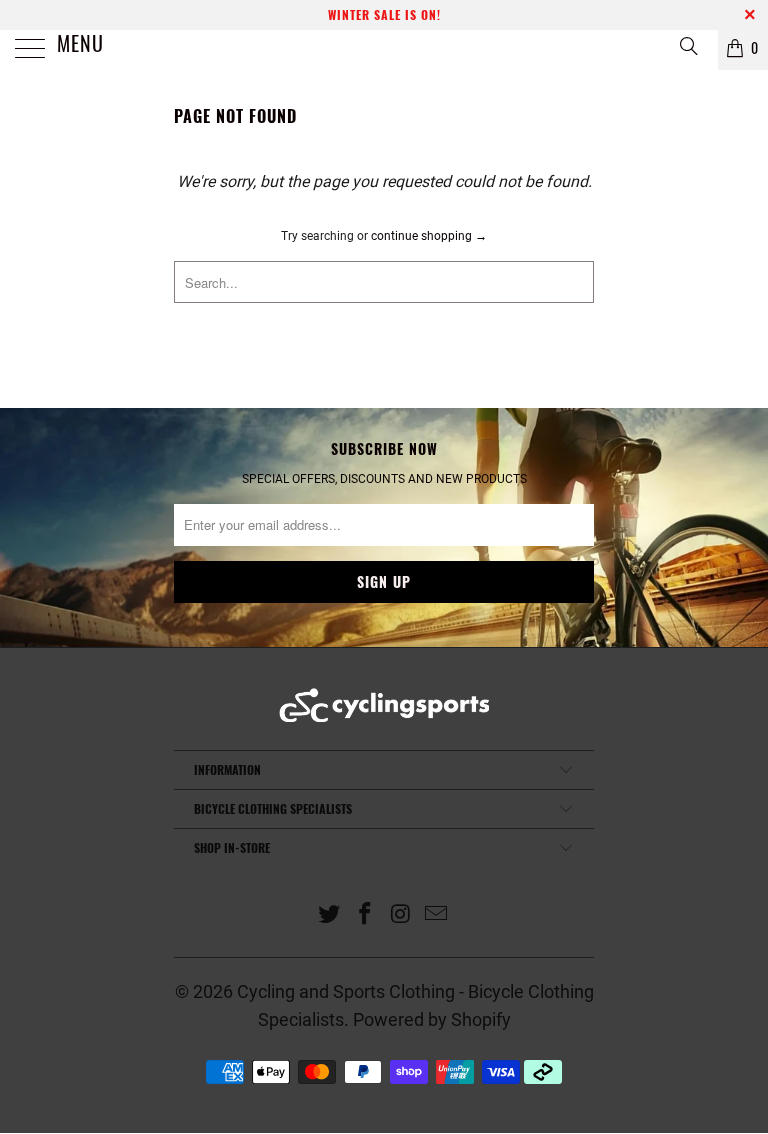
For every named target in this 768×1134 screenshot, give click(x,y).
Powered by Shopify (432, 1019)
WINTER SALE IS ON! (384, 14)
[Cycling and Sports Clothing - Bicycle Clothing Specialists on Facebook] (365, 915)
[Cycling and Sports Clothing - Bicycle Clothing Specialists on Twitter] (330, 915)
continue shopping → (429, 236)
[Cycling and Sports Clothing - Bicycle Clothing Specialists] (384, 50)
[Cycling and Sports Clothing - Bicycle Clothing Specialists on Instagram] (401, 915)
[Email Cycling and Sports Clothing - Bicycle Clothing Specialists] (437, 915)
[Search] (687, 45)
